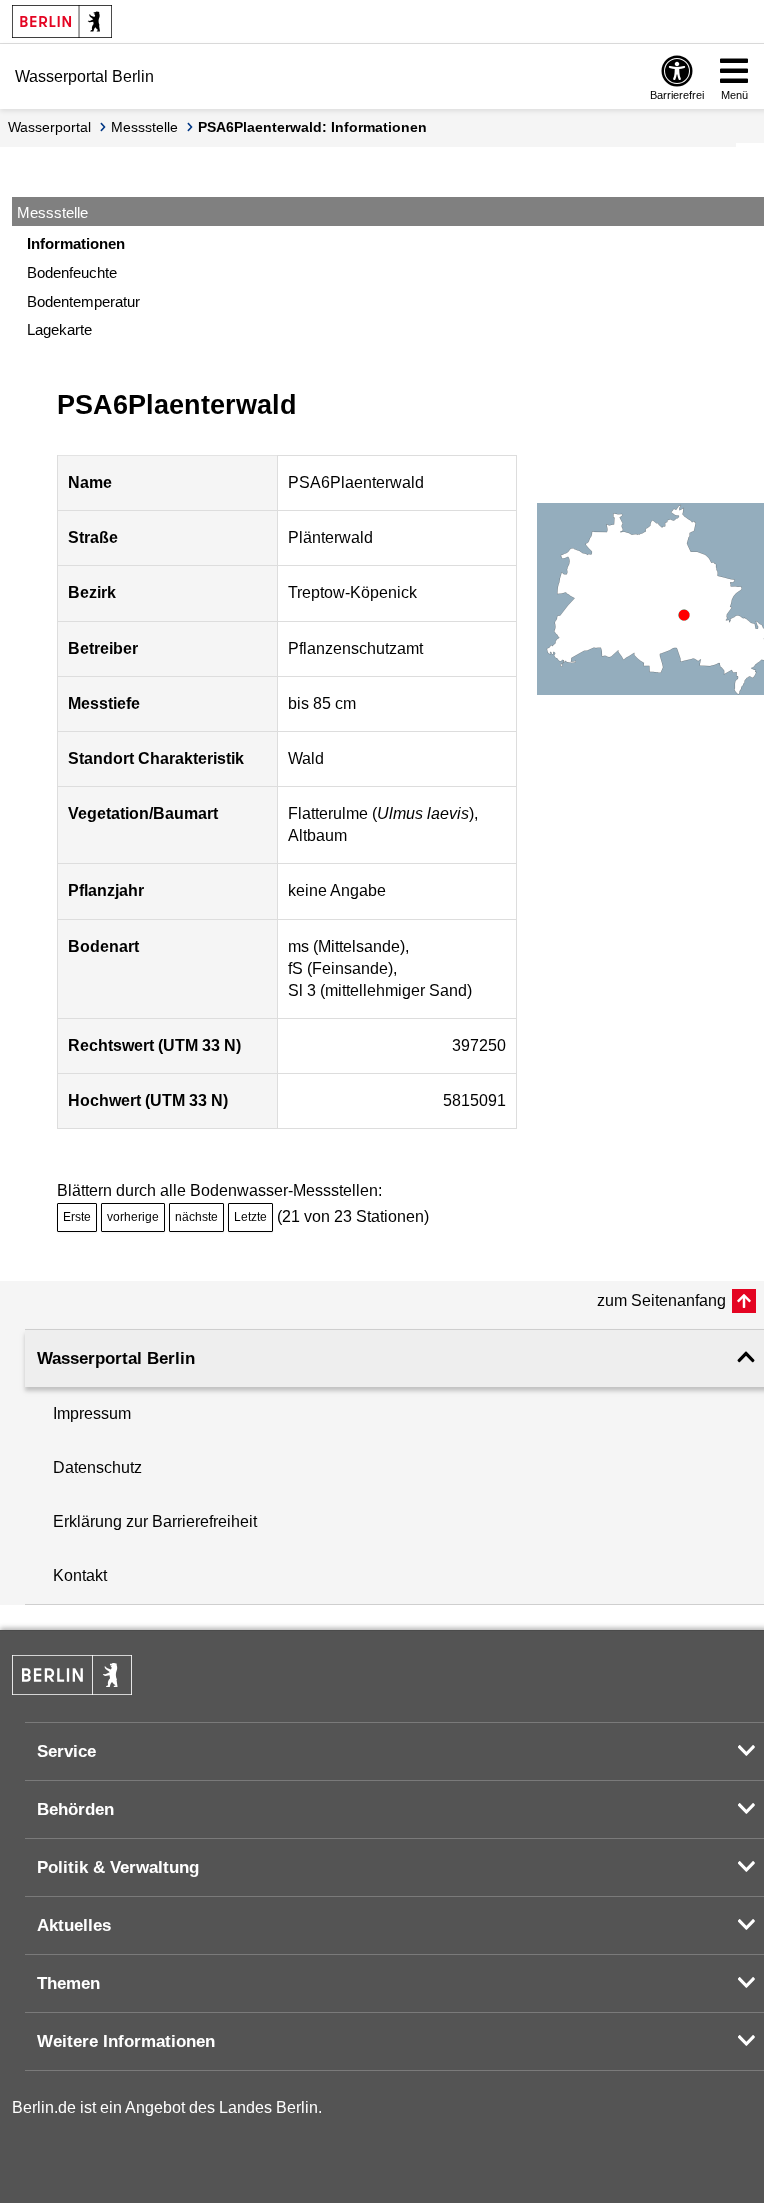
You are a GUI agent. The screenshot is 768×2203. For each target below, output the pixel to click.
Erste (77, 1217)
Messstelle (144, 127)
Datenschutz (97, 1467)
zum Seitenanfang (661, 1300)
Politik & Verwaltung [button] (118, 1867)
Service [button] (66, 1751)
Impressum (92, 1413)
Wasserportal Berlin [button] (116, 1358)
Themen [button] (68, 1983)
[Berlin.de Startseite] (62, 21)
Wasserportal (49, 127)
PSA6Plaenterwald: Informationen (312, 127)
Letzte (250, 1217)
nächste (196, 1217)
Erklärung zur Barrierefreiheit (155, 1521)
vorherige (133, 1217)
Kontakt (80, 1575)
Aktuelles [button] (74, 1925)
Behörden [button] (75, 1809)
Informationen (76, 243)
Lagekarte (59, 329)
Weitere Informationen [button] (126, 2041)
